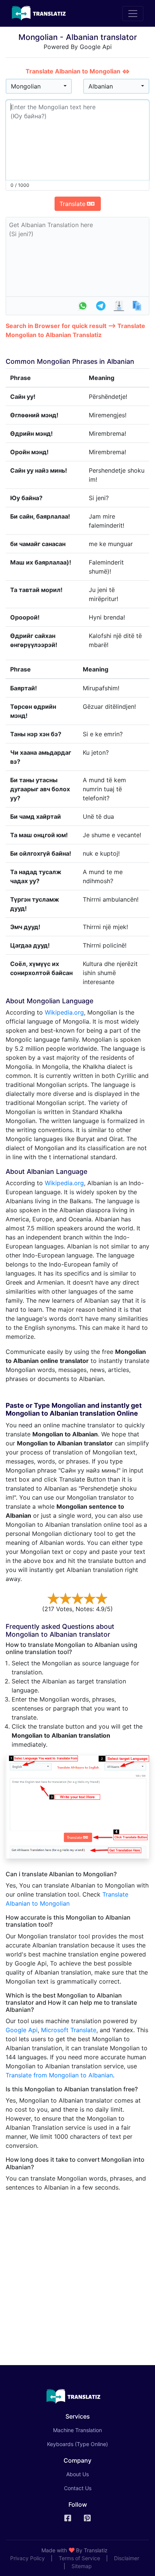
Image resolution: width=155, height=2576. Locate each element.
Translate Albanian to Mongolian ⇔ (78, 71)
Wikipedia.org (64, 1012)
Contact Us (78, 2488)
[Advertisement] (77, 2275)
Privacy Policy (27, 2558)
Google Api (22, 2030)
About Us (77, 2474)
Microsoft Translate (69, 2030)
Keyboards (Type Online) (77, 2444)
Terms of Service (79, 2558)
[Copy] (137, 306)
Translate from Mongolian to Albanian (59, 2075)
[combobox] (39, 86)
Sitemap (82, 2566)
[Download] (119, 306)
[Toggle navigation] (133, 14)
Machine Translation (88, 2430)
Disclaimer (127, 2558)
